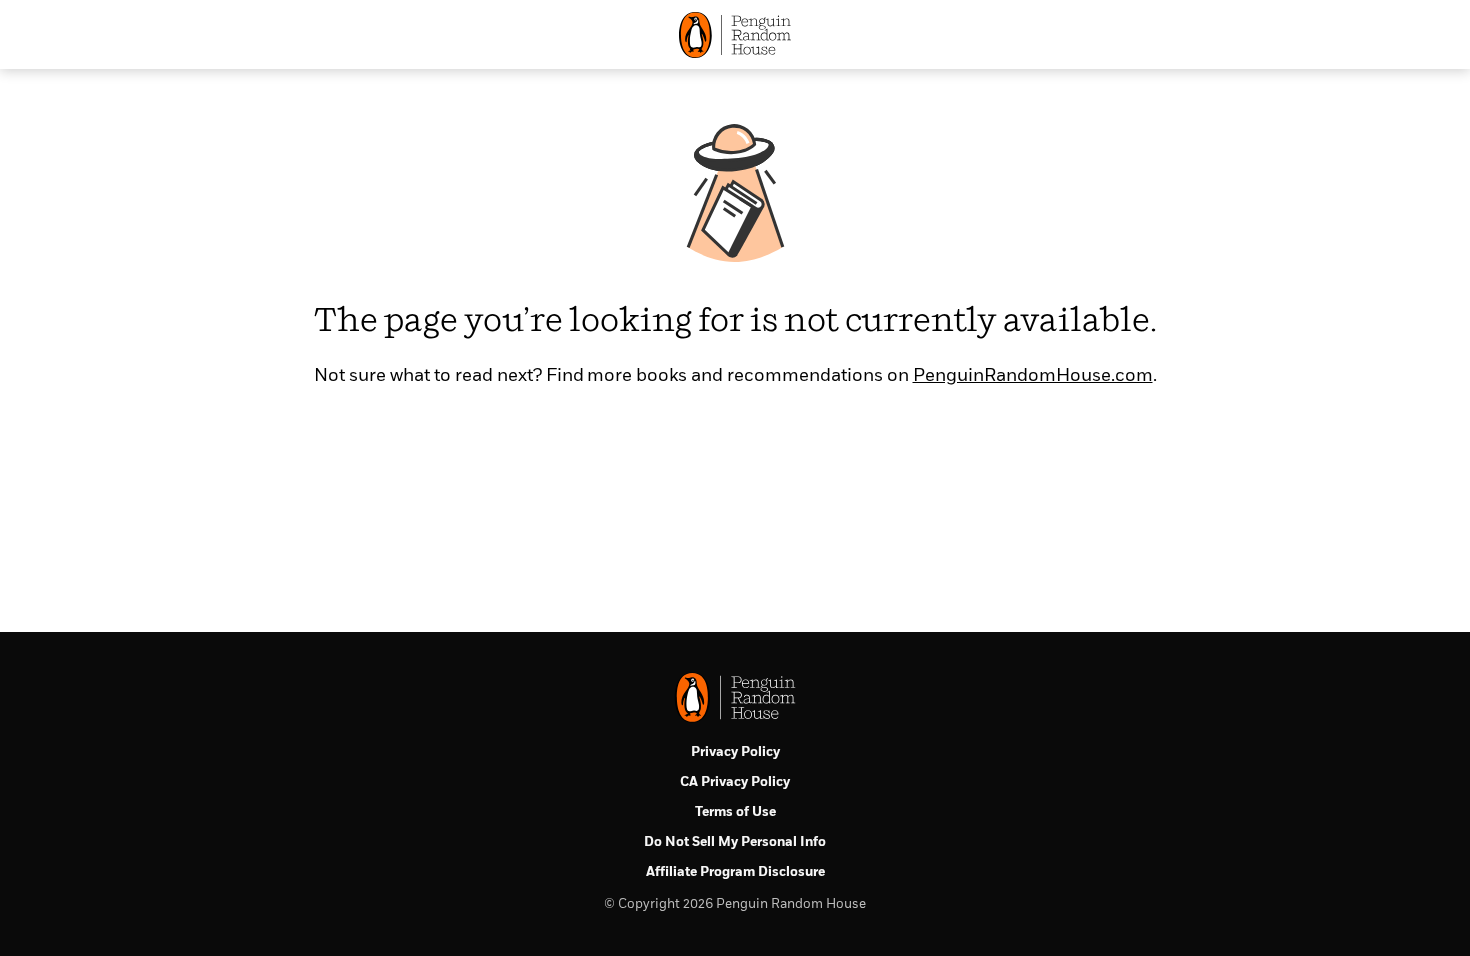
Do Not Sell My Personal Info (735, 842)
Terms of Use (735, 812)
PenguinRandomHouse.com (1033, 376)
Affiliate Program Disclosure (735, 872)
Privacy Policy (735, 752)
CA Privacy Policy (735, 782)
